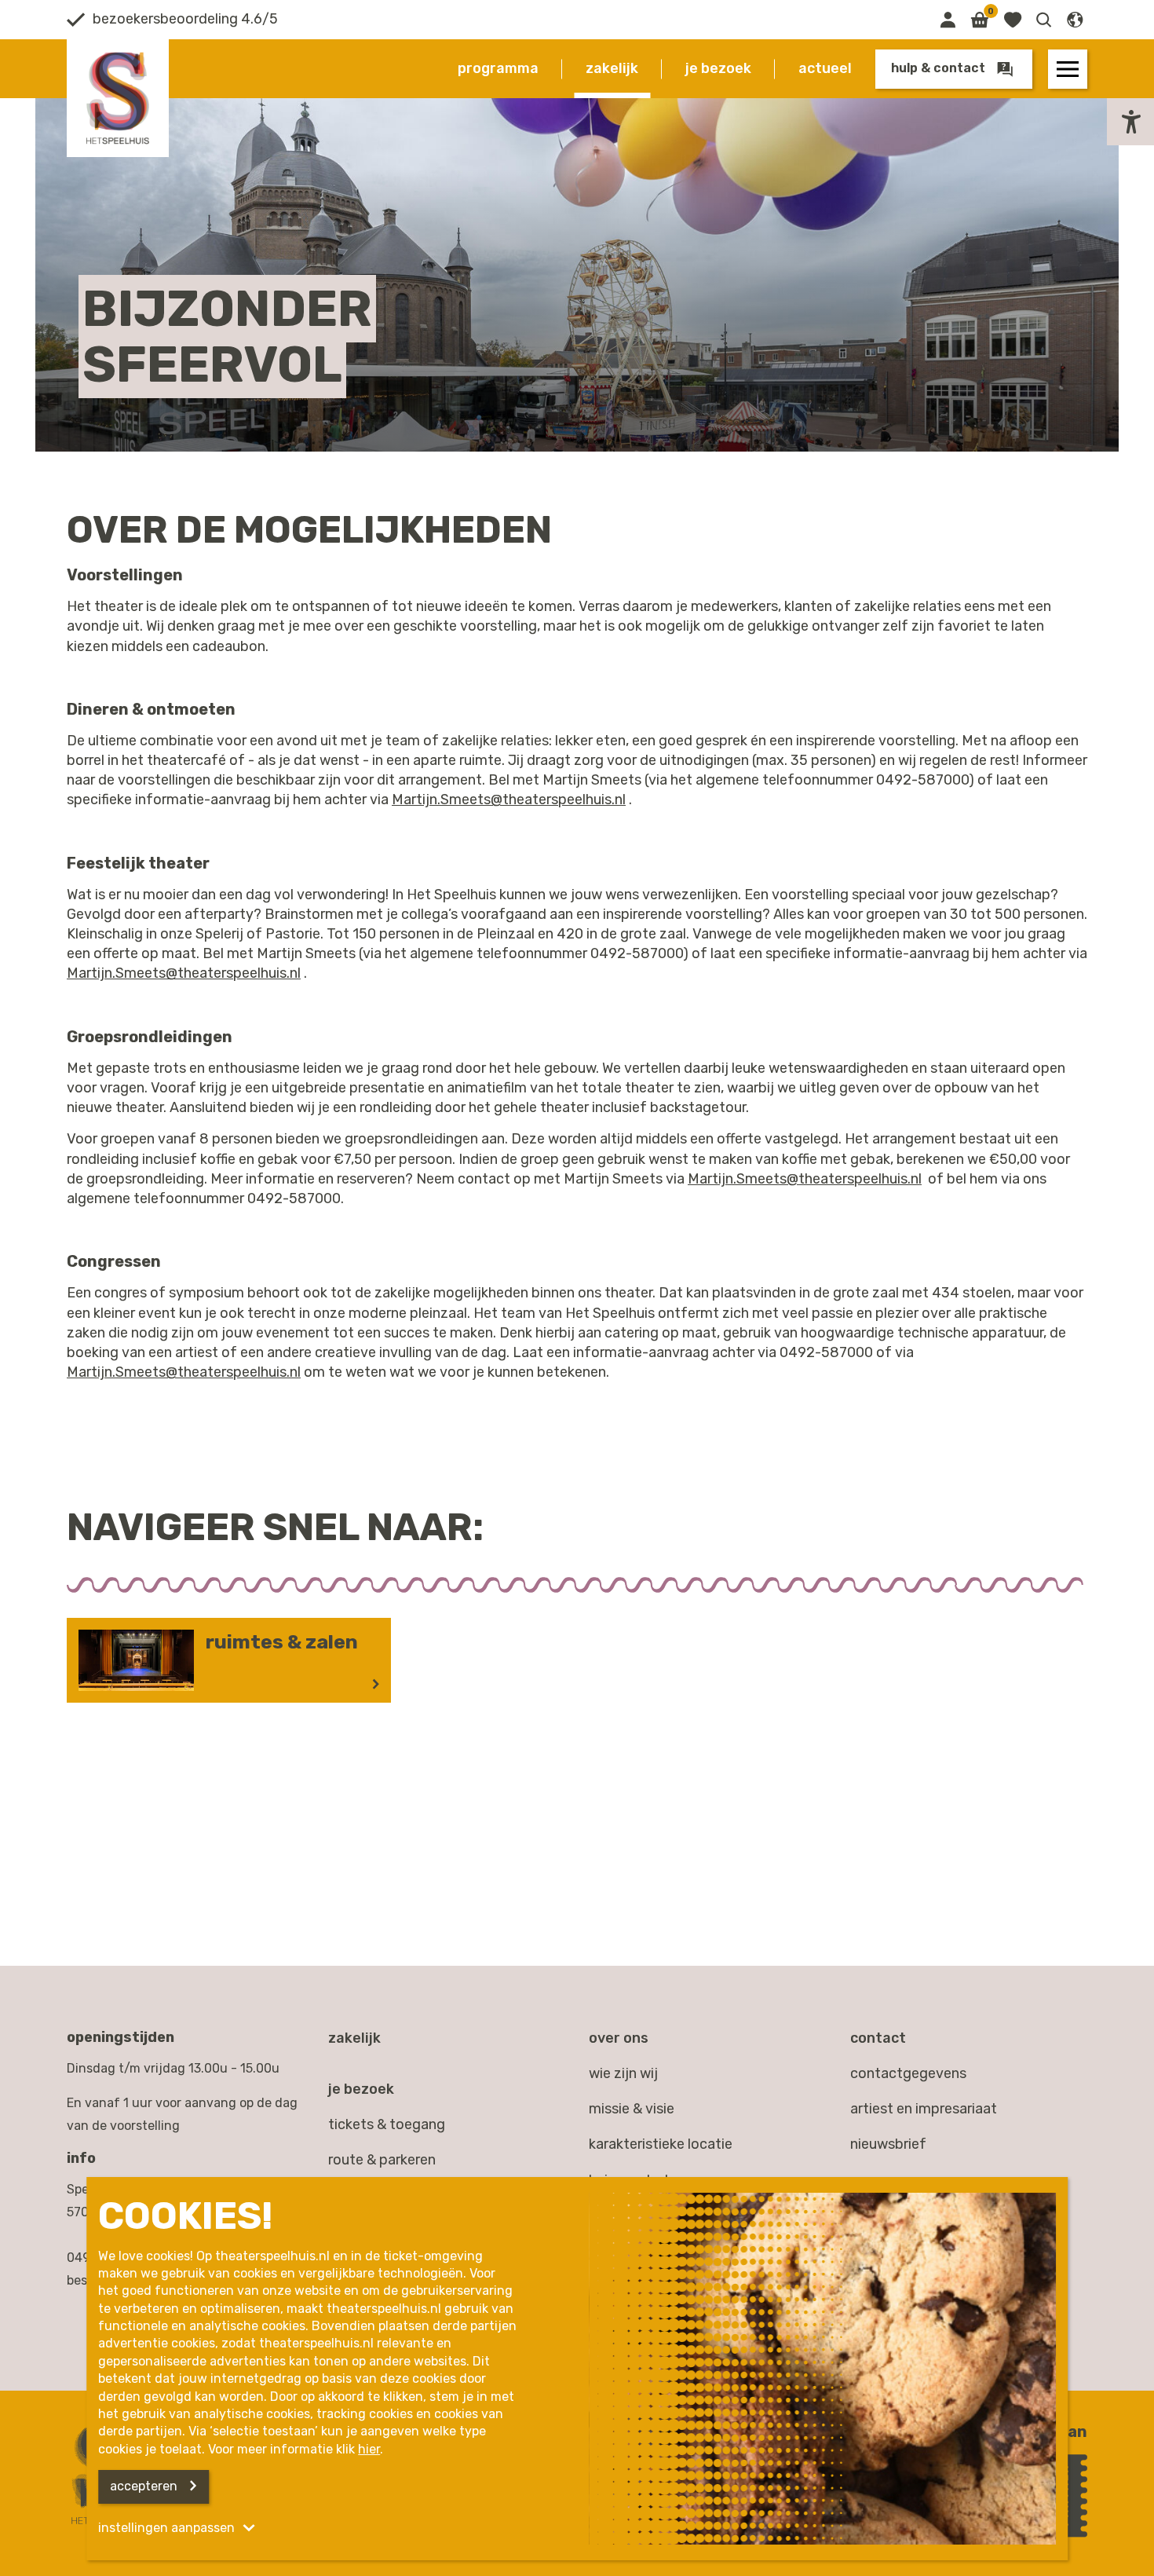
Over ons (619, 2038)
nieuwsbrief (888, 2144)
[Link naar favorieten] (1012, 20)
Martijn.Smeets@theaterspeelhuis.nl (509, 800)
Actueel (825, 68)
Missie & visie (632, 2109)
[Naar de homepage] (118, 98)
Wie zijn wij (623, 2073)
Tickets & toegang (387, 2124)
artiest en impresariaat (924, 2109)
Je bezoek (718, 68)
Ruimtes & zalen (282, 1642)
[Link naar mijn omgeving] (948, 20)
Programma (498, 68)
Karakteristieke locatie (661, 2144)
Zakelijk (612, 68)
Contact (878, 2038)
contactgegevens (908, 2073)
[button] (1044, 20)
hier (369, 2449)
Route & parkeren (382, 2160)
